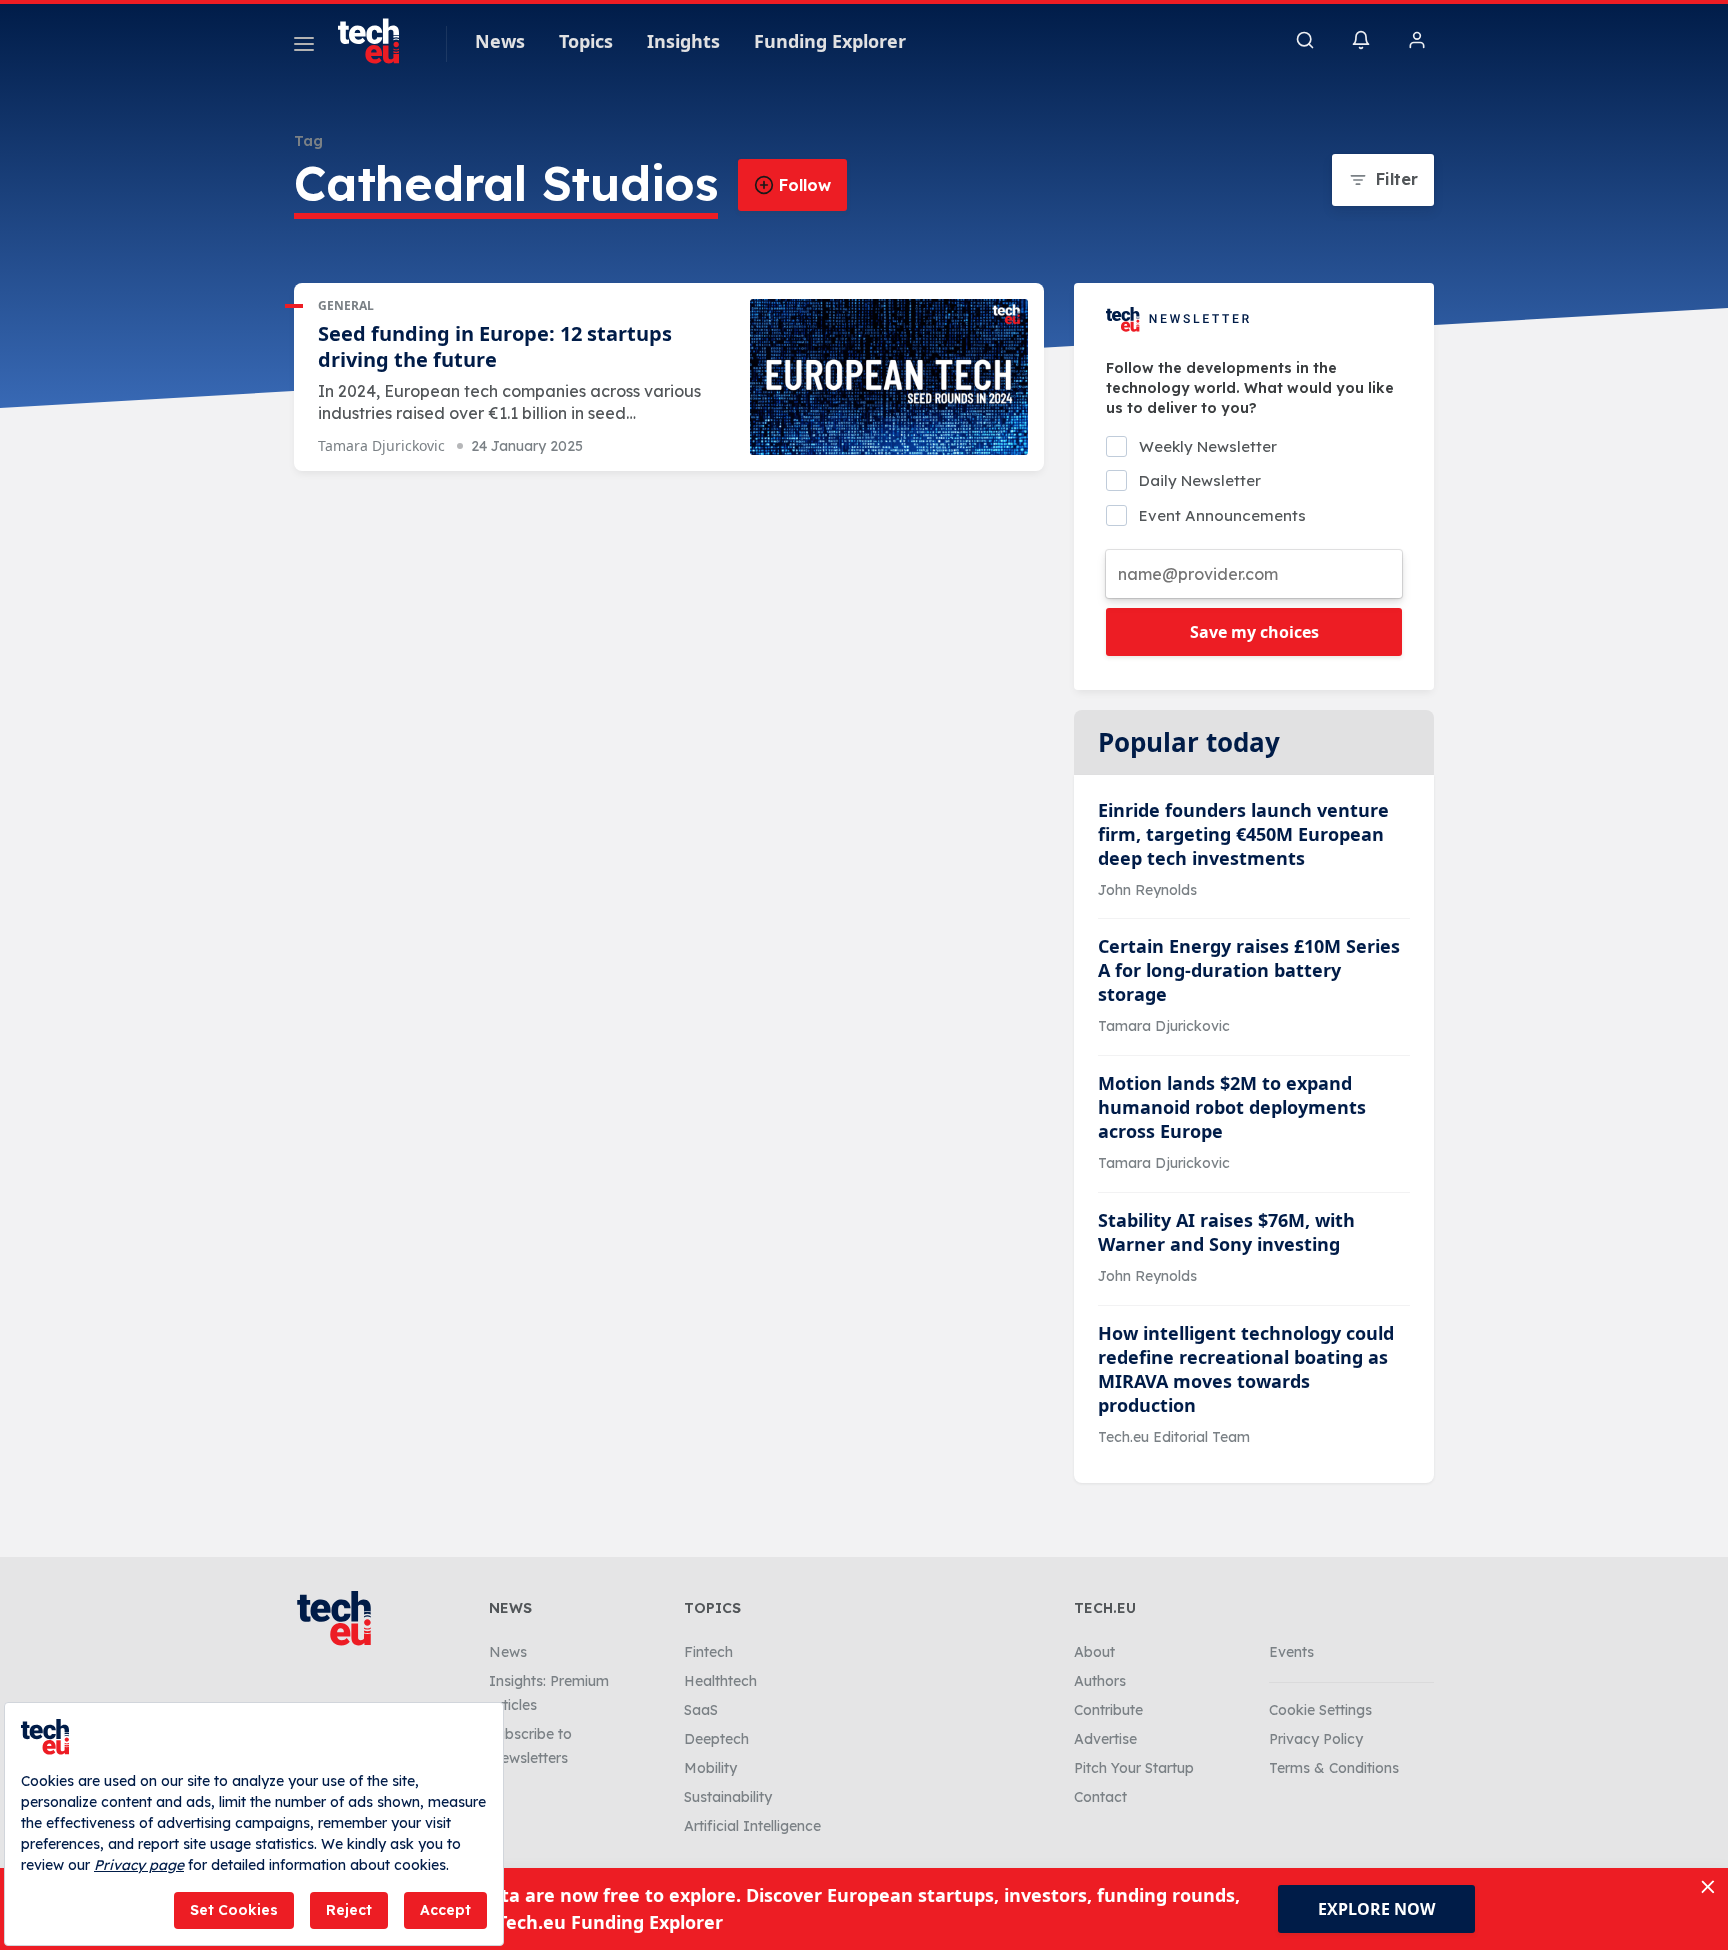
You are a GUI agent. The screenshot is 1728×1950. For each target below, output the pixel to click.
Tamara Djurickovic (381, 445)
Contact (1100, 1797)
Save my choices (1254, 632)
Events (1291, 1652)
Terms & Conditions (1334, 1768)
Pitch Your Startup (1134, 1768)
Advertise (1105, 1739)
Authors (1100, 1681)
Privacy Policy (1316, 1739)
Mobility (710, 1768)
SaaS (701, 1710)
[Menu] (304, 47)
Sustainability (728, 1797)
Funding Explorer (830, 41)
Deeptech (716, 1739)
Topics (586, 41)
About (1094, 1652)
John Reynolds (1147, 890)
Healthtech (720, 1681)
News (500, 41)
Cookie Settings (1320, 1710)
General (346, 305)
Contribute (1108, 1710)
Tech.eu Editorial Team (1174, 1437)
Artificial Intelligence (752, 1826)
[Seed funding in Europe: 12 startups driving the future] (889, 377)
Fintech (708, 1652)
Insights (683, 41)
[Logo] (378, 41)
